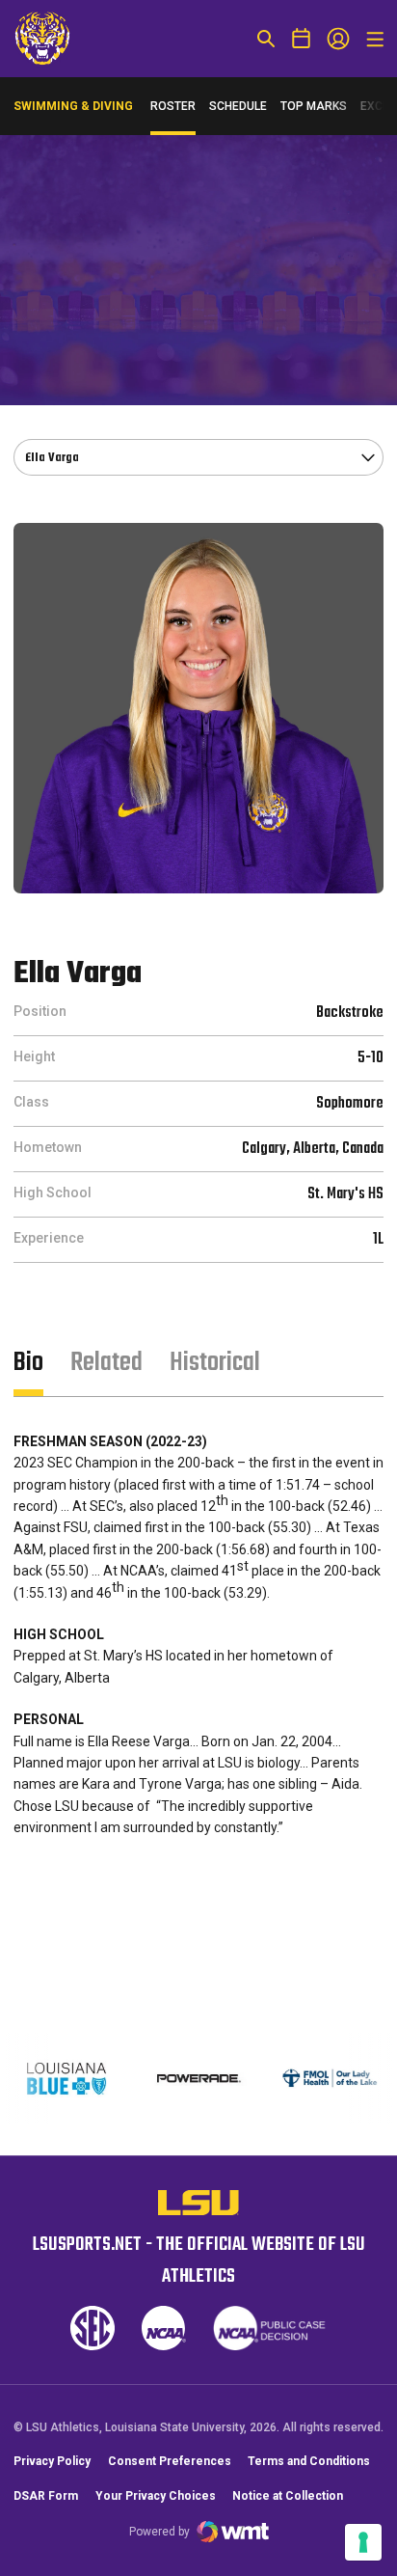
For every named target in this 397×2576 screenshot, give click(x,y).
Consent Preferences (170, 2461)
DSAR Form (46, 2496)
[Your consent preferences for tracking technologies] (363, 2542)
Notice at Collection (288, 2496)
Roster (173, 106)
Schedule (238, 106)
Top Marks (314, 106)
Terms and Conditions (309, 2461)
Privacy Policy (52, 2461)
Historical (215, 1363)
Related (106, 1363)
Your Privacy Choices (156, 2496)
